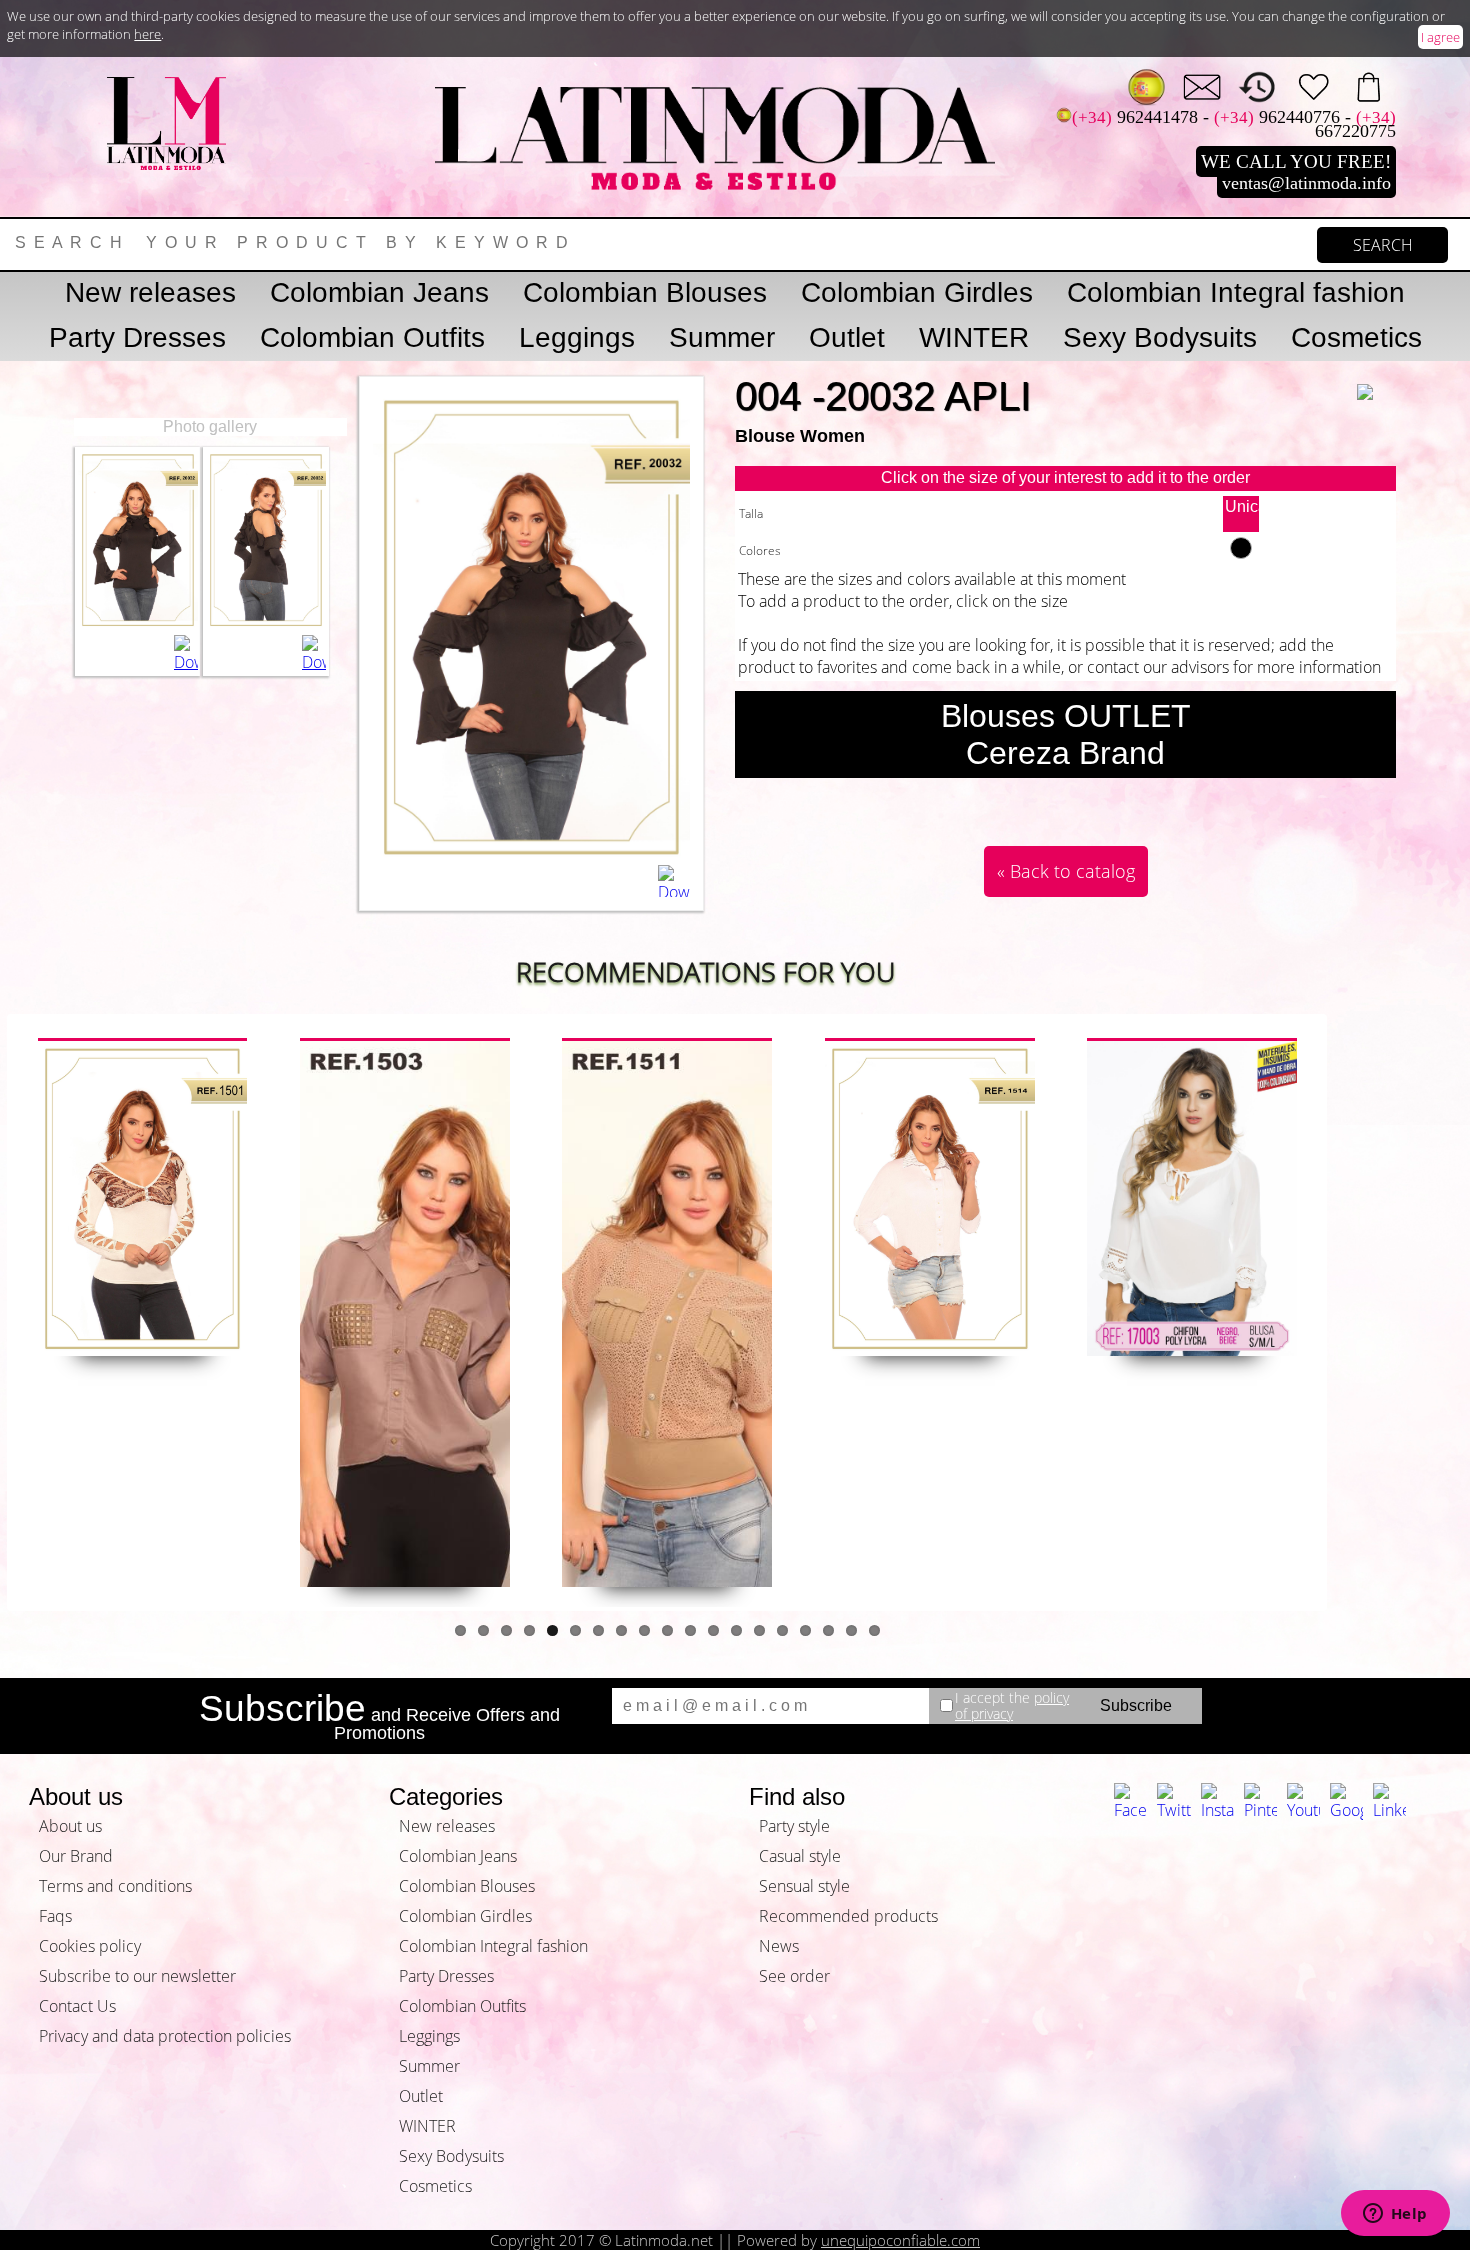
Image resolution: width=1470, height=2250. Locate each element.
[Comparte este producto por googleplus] (1012, 806)
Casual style (800, 1856)
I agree (1440, 37)
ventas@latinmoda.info (1306, 183)
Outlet (847, 337)
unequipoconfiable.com (900, 2240)
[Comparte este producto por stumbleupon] (1228, 806)
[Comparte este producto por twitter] (1156, 806)
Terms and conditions (115, 1886)
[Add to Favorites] (1377, 378)
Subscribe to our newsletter (137, 1976)
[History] (1257, 87)
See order (794, 1976)
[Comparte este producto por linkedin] (1192, 806)
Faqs (55, 1916)
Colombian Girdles (917, 292)
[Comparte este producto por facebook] (1120, 806)
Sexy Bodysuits (1160, 337)
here (147, 34)
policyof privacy (1012, 1705)
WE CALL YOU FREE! (1296, 161)
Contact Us (77, 2006)
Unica (1242, 506)
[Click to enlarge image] (138, 624)
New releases (150, 292)
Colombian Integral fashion (1236, 292)
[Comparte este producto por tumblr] (976, 806)
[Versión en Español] (1146, 87)
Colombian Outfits (372, 337)
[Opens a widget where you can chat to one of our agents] (1395, 2215)
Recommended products (848, 1916)
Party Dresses (137, 337)
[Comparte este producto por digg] (1048, 806)
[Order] (1368, 87)
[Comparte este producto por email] (904, 806)
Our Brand (76, 1856)
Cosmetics (1356, 337)
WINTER (974, 337)
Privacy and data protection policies (165, 2036)
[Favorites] (1313, 87)
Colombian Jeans (379, 292)
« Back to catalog (1066, 871)
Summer (722, 337)
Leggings (577, 337)
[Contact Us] (1202, 87)
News (779, 1946)
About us (70, 1826)
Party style (794, 1826)
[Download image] (186, 654)
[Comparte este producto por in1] (1084, 806)
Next (1353, 1313)
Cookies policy (90, 1946)
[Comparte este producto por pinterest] (940, 806)
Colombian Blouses (645, 292)
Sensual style (804, 1886)
